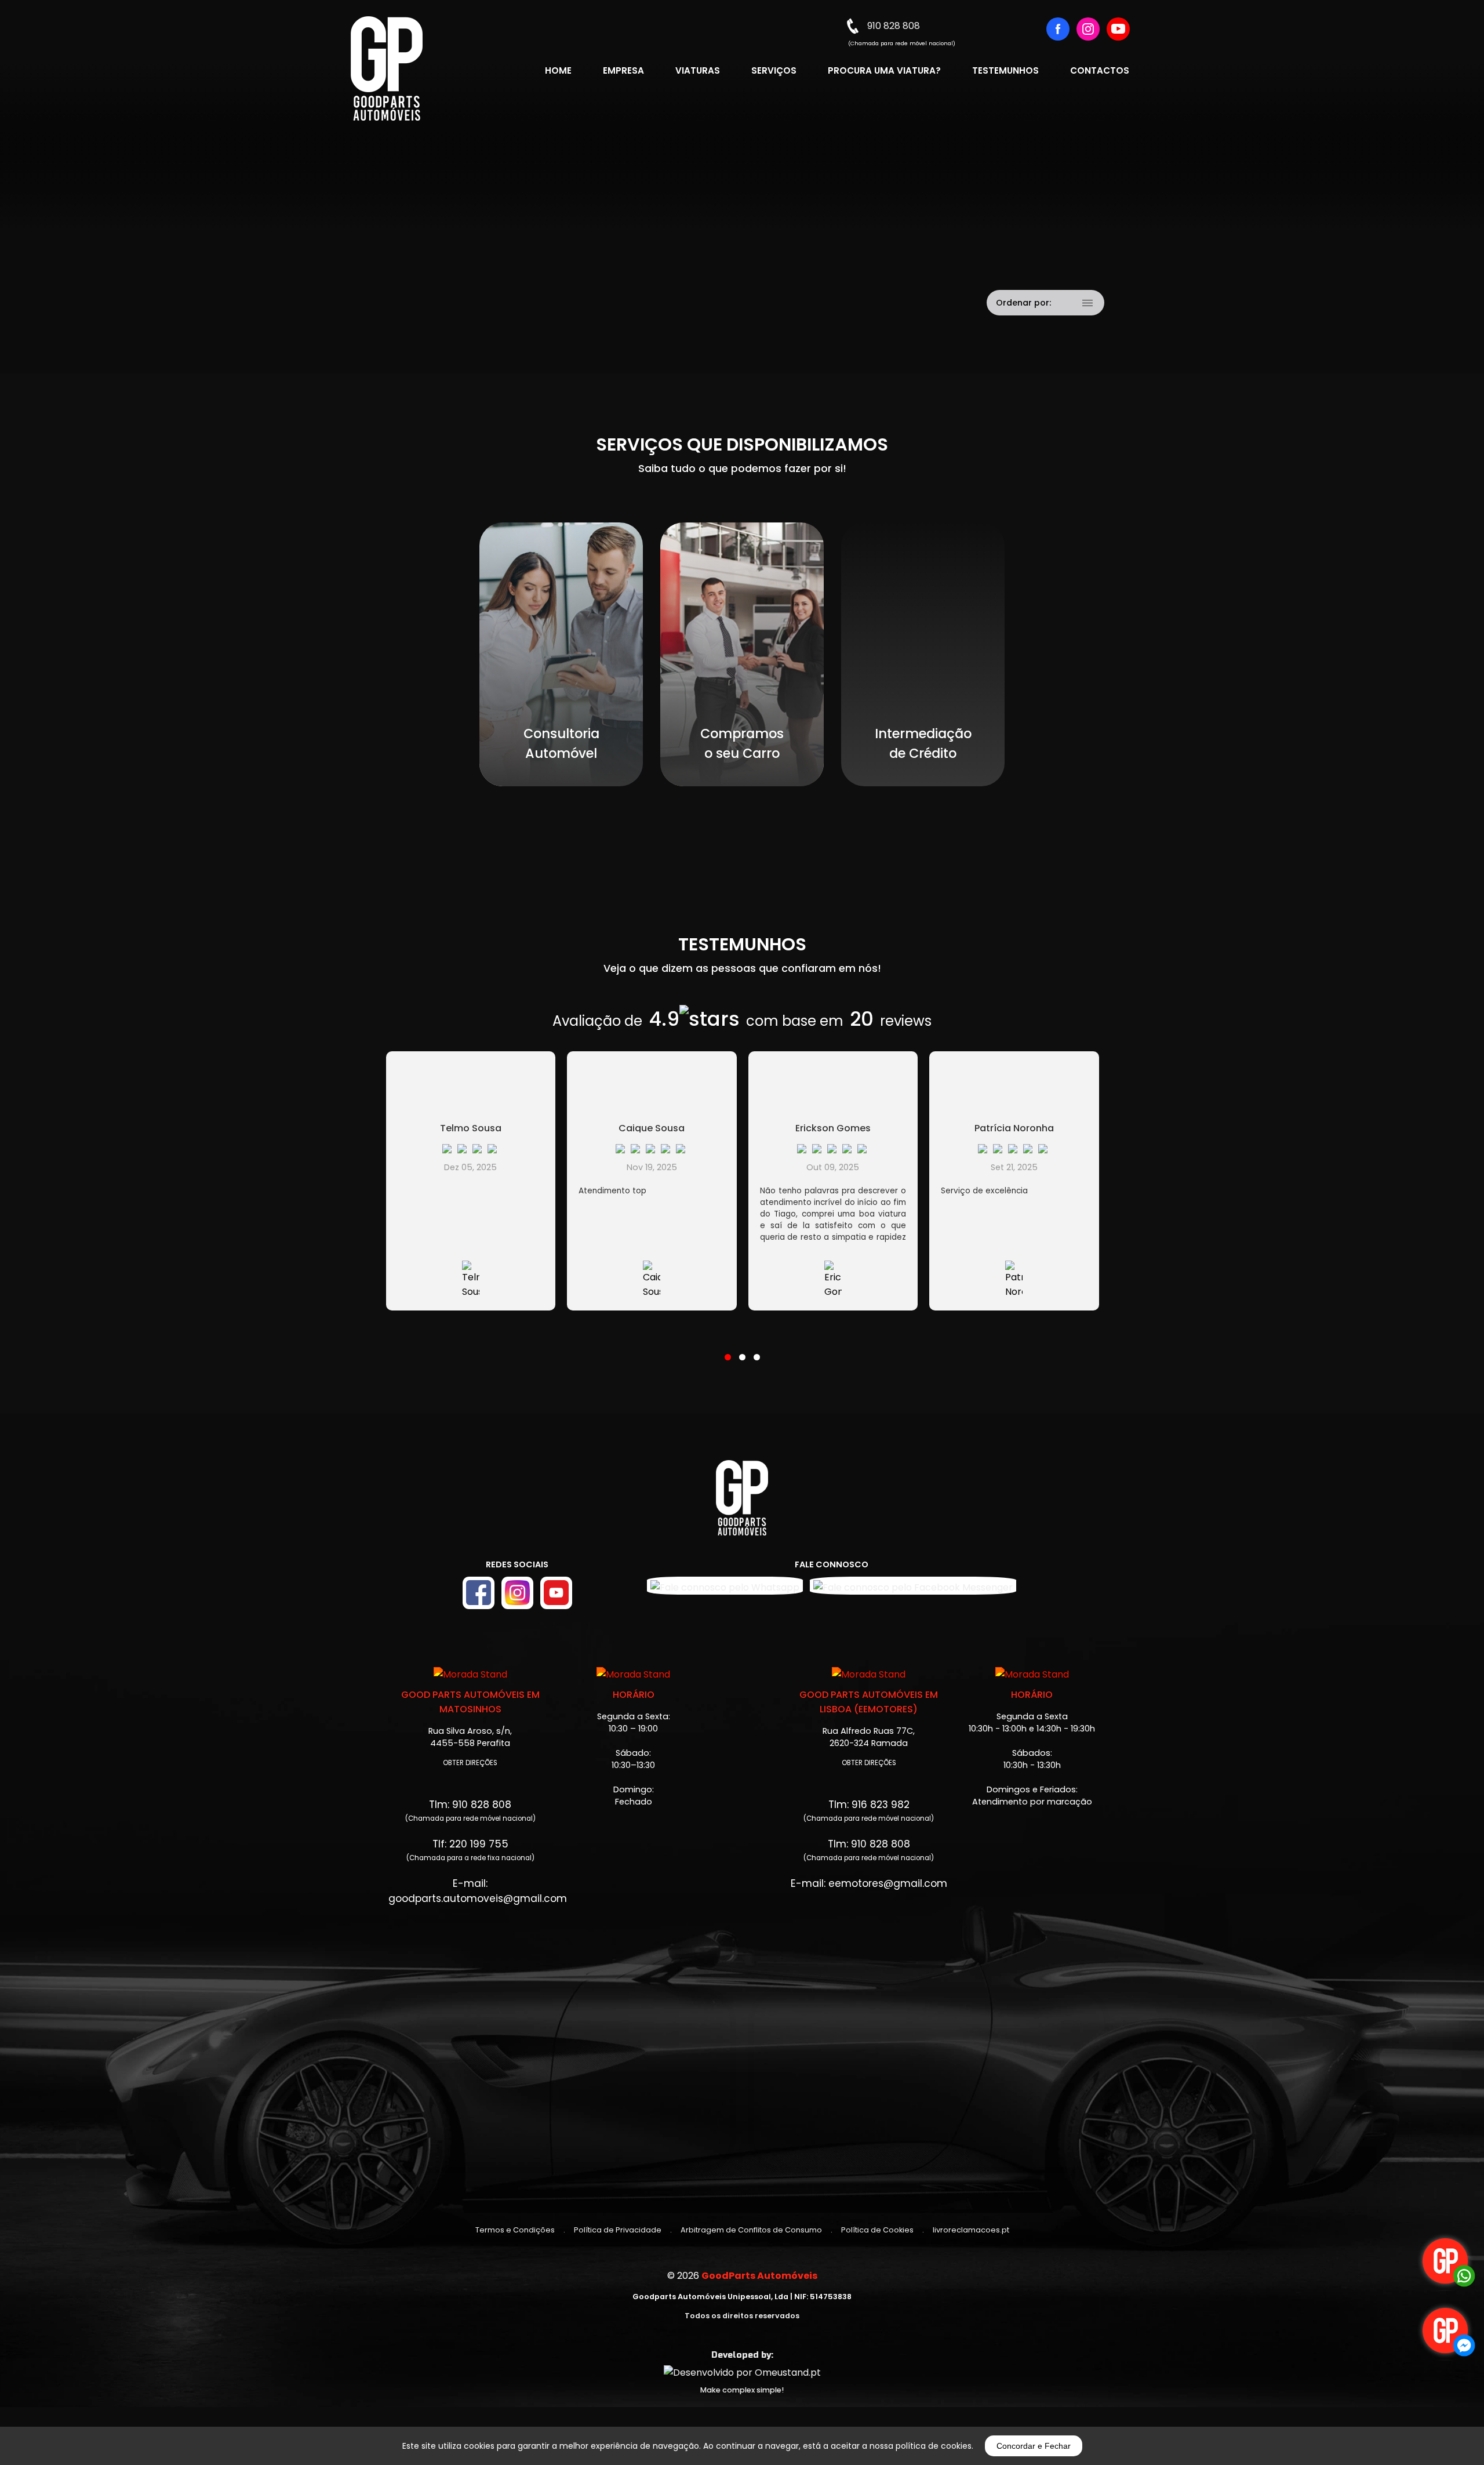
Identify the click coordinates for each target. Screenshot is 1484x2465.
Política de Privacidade (618, 2230)
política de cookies (934, 2446)
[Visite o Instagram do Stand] (517, 1593)
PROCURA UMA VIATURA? (884, 70)
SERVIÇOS (774, 70)
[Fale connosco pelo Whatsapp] (725, 1586)
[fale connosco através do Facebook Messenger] (1446, 2332)
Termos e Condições (515, 2230)
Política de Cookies (877, 2230)
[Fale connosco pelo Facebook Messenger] (913, 1586)
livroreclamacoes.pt (971, 2230)
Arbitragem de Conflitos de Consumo (751, 2230)
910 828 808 (894, 26)
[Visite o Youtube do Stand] (556, 1593)
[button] (728, 1350)
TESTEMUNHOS (1005, 70)
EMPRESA (623, 70)
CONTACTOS (1100, 70)
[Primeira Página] (742, 1504)
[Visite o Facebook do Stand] (479, 1593)
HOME (558, 70)
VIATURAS (698, 70)
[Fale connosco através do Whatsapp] (1446, 2262)
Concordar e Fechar (1034, 2446)
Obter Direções (470, 1763)
